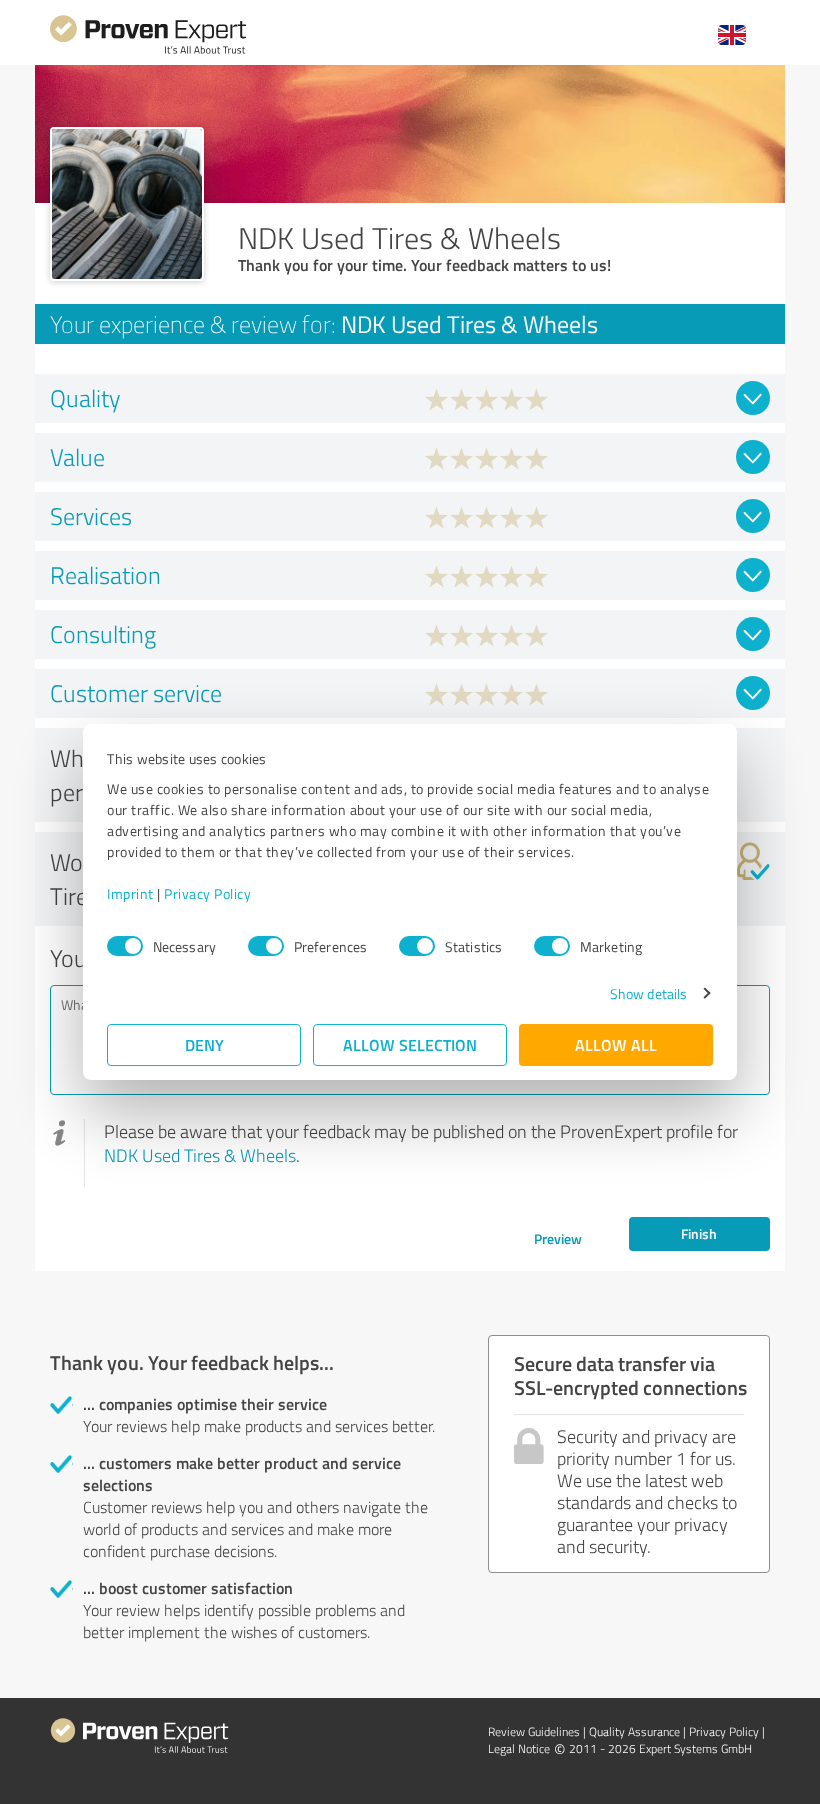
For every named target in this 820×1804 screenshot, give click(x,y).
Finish (699, 1233)
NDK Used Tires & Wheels (200, 1155)
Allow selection (410, 1044)
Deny (204, 1044)
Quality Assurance (634, 1731)
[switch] (266, 946)
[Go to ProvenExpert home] (148, 51)
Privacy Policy (207, 893)
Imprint (130, 893)
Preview (558, 1238)
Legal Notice (519, 1748)
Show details (648, 993)
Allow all (616, 1044)
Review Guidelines (534, 1731)
